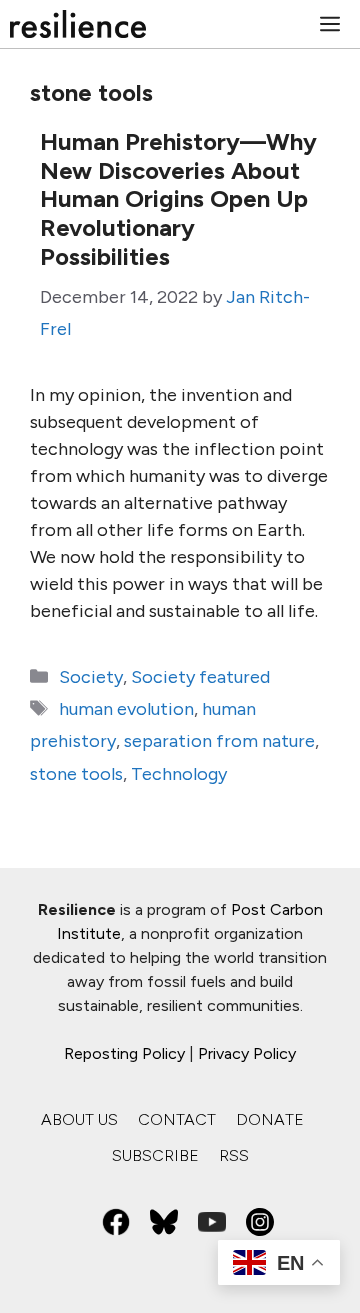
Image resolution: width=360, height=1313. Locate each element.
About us (79, 1119)
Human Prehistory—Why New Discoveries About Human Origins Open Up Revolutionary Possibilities (178, 199)
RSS (234, 1155)
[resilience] (78, 24)
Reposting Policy (124, 1053)
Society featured (200, 677)
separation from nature (219, 741)
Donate (270, 1119)
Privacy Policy (247, 1053)
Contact (177, 1119)
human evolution (126, 709)
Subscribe (155, 1155)
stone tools (76, 774)
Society (91, 677)
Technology (179, 774)
